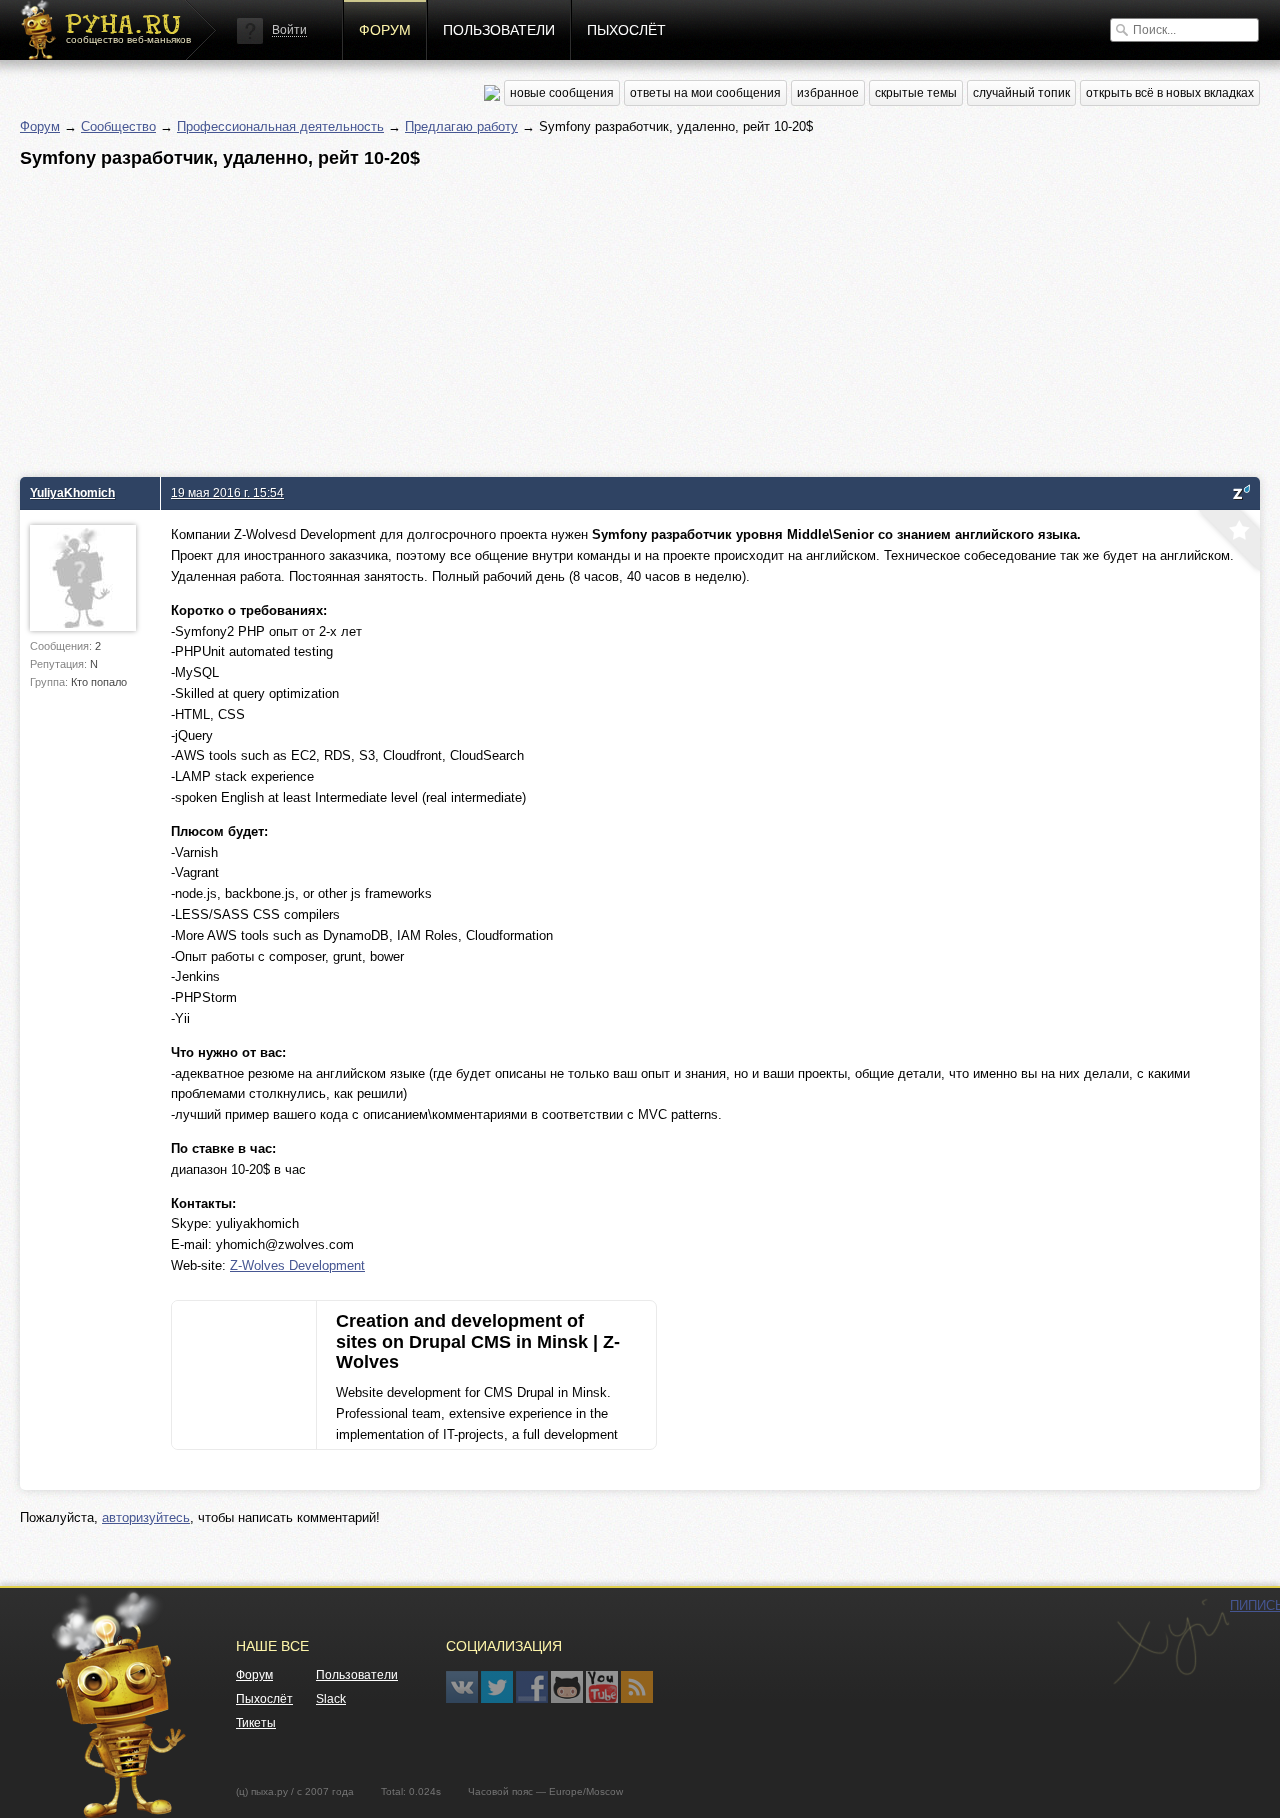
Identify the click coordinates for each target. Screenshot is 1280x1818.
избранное (828, 93)
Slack (331, 1699)
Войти (289, 30)
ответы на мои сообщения (705, 93)
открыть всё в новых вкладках (1170, 93)
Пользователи (499, 30)
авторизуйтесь (146, 1517)
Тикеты (256, 1723)
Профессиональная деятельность (280, 126)
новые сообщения (562, 93)
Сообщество (118, 126)
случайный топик (1021, 93)
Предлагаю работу (461, 126)
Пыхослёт (626, 30)
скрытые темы (916, 93)
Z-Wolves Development (297, 1265)
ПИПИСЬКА (1171, 1642)
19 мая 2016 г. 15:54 (227, 492)
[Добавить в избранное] (1227, 543)
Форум (385, 30)
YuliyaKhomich (72, 492)
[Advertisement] (620, 317)
